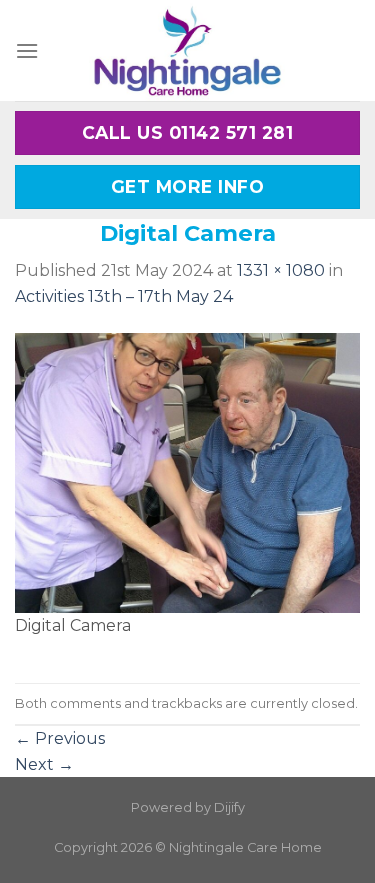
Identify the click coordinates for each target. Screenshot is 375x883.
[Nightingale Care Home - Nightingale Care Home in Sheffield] (188, 50)
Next (44, 764)
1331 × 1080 (281, 270)
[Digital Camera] (187, 471)
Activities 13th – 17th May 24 (124, 296)
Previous (60, 738)
